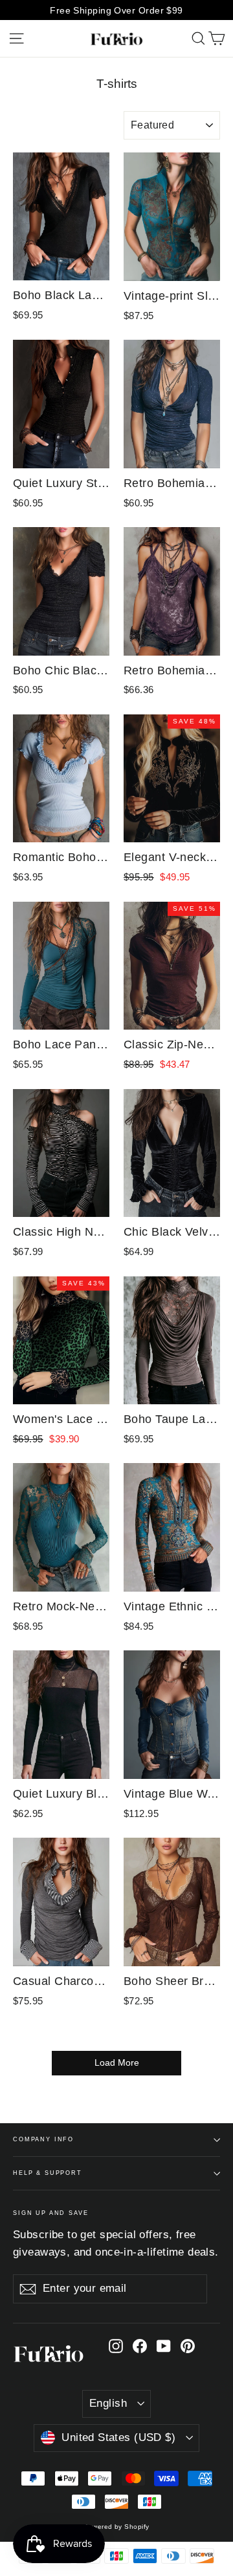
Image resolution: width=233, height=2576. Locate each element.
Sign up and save (51, 2213)
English (108, 2403)
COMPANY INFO (43, 2139)
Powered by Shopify (116, 2527)
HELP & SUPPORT (48, 2173)
